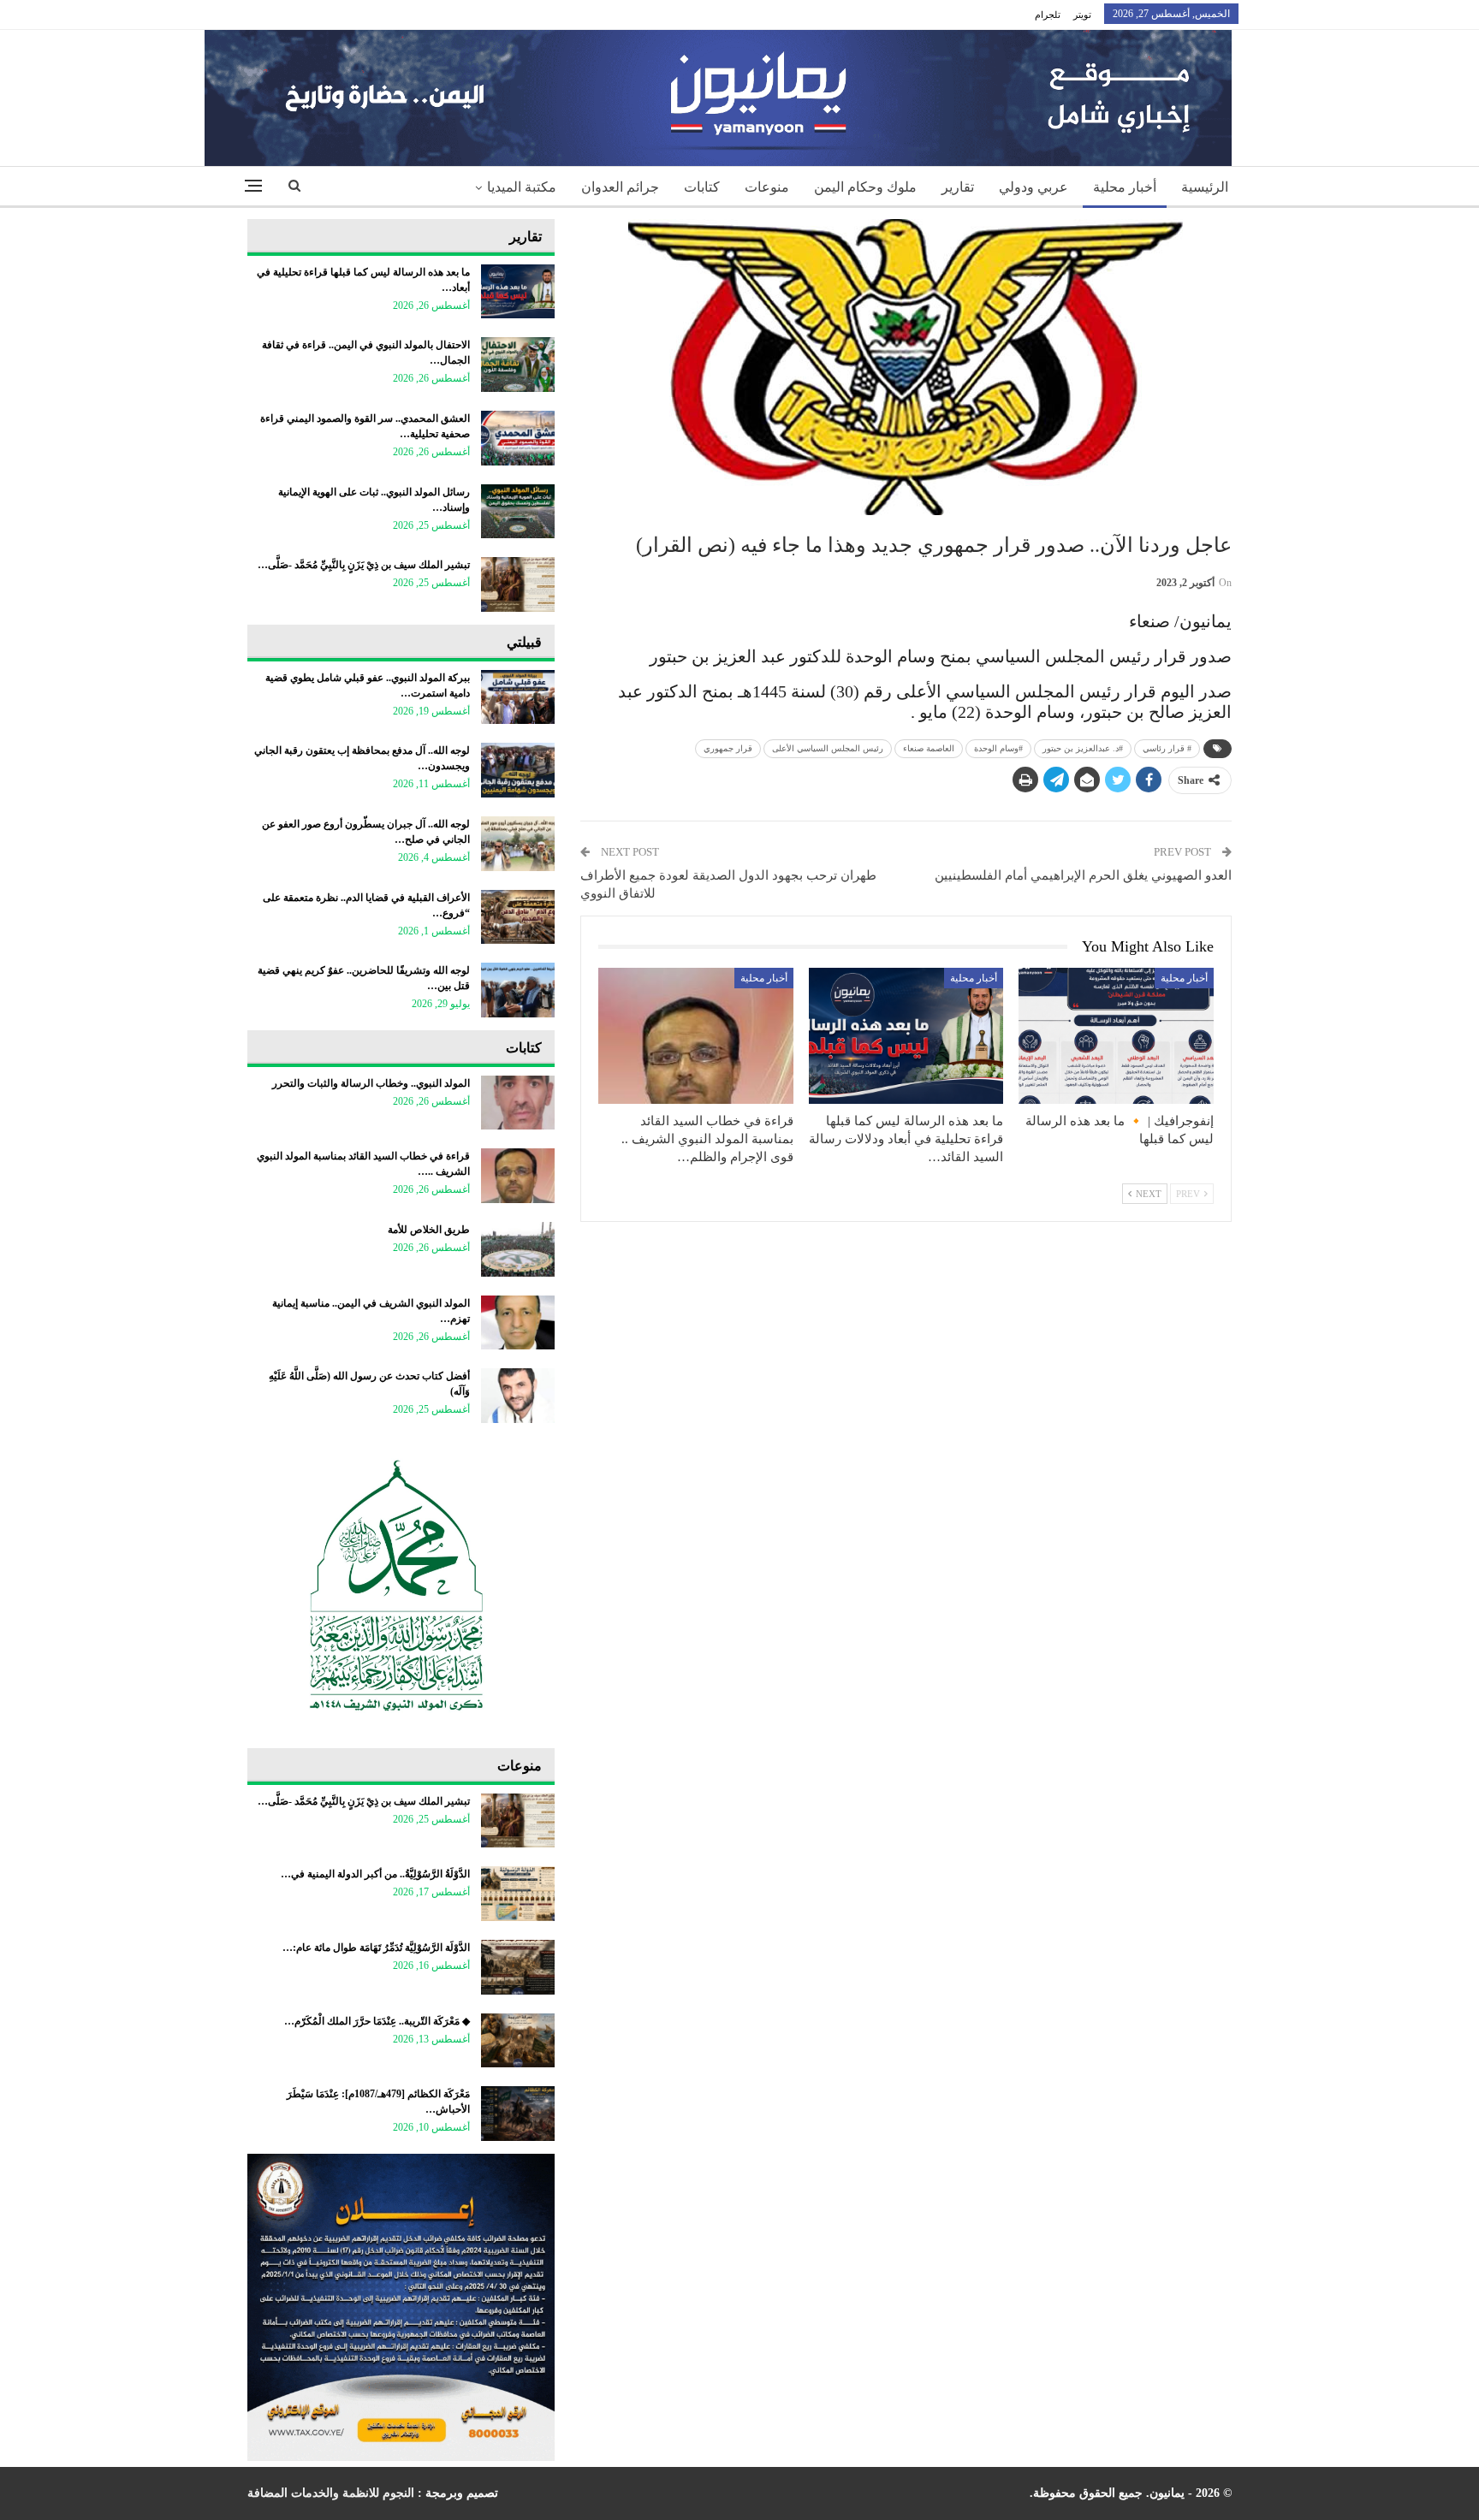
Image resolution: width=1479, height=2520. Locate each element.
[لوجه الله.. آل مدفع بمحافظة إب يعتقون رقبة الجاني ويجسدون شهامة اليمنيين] (518, 770)
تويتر (1082, 15)
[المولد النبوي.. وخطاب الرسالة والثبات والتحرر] (518, 1103)
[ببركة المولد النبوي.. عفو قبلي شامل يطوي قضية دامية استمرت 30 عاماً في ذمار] (518, 697)
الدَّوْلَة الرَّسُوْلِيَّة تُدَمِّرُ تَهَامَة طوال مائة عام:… (376, 1948)
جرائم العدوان (620, 187)
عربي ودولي (1034, 187)
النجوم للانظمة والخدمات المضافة (331, 2493)
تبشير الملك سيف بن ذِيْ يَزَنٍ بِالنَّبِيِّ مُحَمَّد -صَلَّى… (364, 565)
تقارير (958, 187)
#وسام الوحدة (998, 748)
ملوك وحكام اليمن (865, 187)
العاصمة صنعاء (929, 748)
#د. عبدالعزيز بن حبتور (1083, 748)
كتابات (702, 187)
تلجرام (1048, 15)
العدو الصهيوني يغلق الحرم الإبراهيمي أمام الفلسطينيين (1083, 875)
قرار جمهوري (728, 748)
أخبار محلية (1125, 187)
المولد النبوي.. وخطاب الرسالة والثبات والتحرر (371, 1083)
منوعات (767, 187)
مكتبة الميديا (522, 187)
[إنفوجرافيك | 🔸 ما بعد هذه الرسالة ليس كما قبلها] (1116, 1036)
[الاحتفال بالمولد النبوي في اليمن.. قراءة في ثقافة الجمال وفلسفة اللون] (518, 365)
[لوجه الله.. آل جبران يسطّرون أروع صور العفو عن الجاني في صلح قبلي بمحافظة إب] (518, 844)
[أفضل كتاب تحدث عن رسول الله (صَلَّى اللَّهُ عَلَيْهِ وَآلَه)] (518, 1396)
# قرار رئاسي (1167, 748)
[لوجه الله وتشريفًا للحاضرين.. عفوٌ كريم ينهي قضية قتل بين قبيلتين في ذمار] (518, 990)
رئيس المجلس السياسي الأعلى (828, 748)
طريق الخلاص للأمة (429, 1230)
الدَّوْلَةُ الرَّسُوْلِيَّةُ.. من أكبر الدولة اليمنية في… (375, 1874)
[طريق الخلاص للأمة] (518, 1249)
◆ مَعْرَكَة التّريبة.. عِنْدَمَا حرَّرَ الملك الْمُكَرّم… (377, 2021)
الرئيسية (1205, 187)
